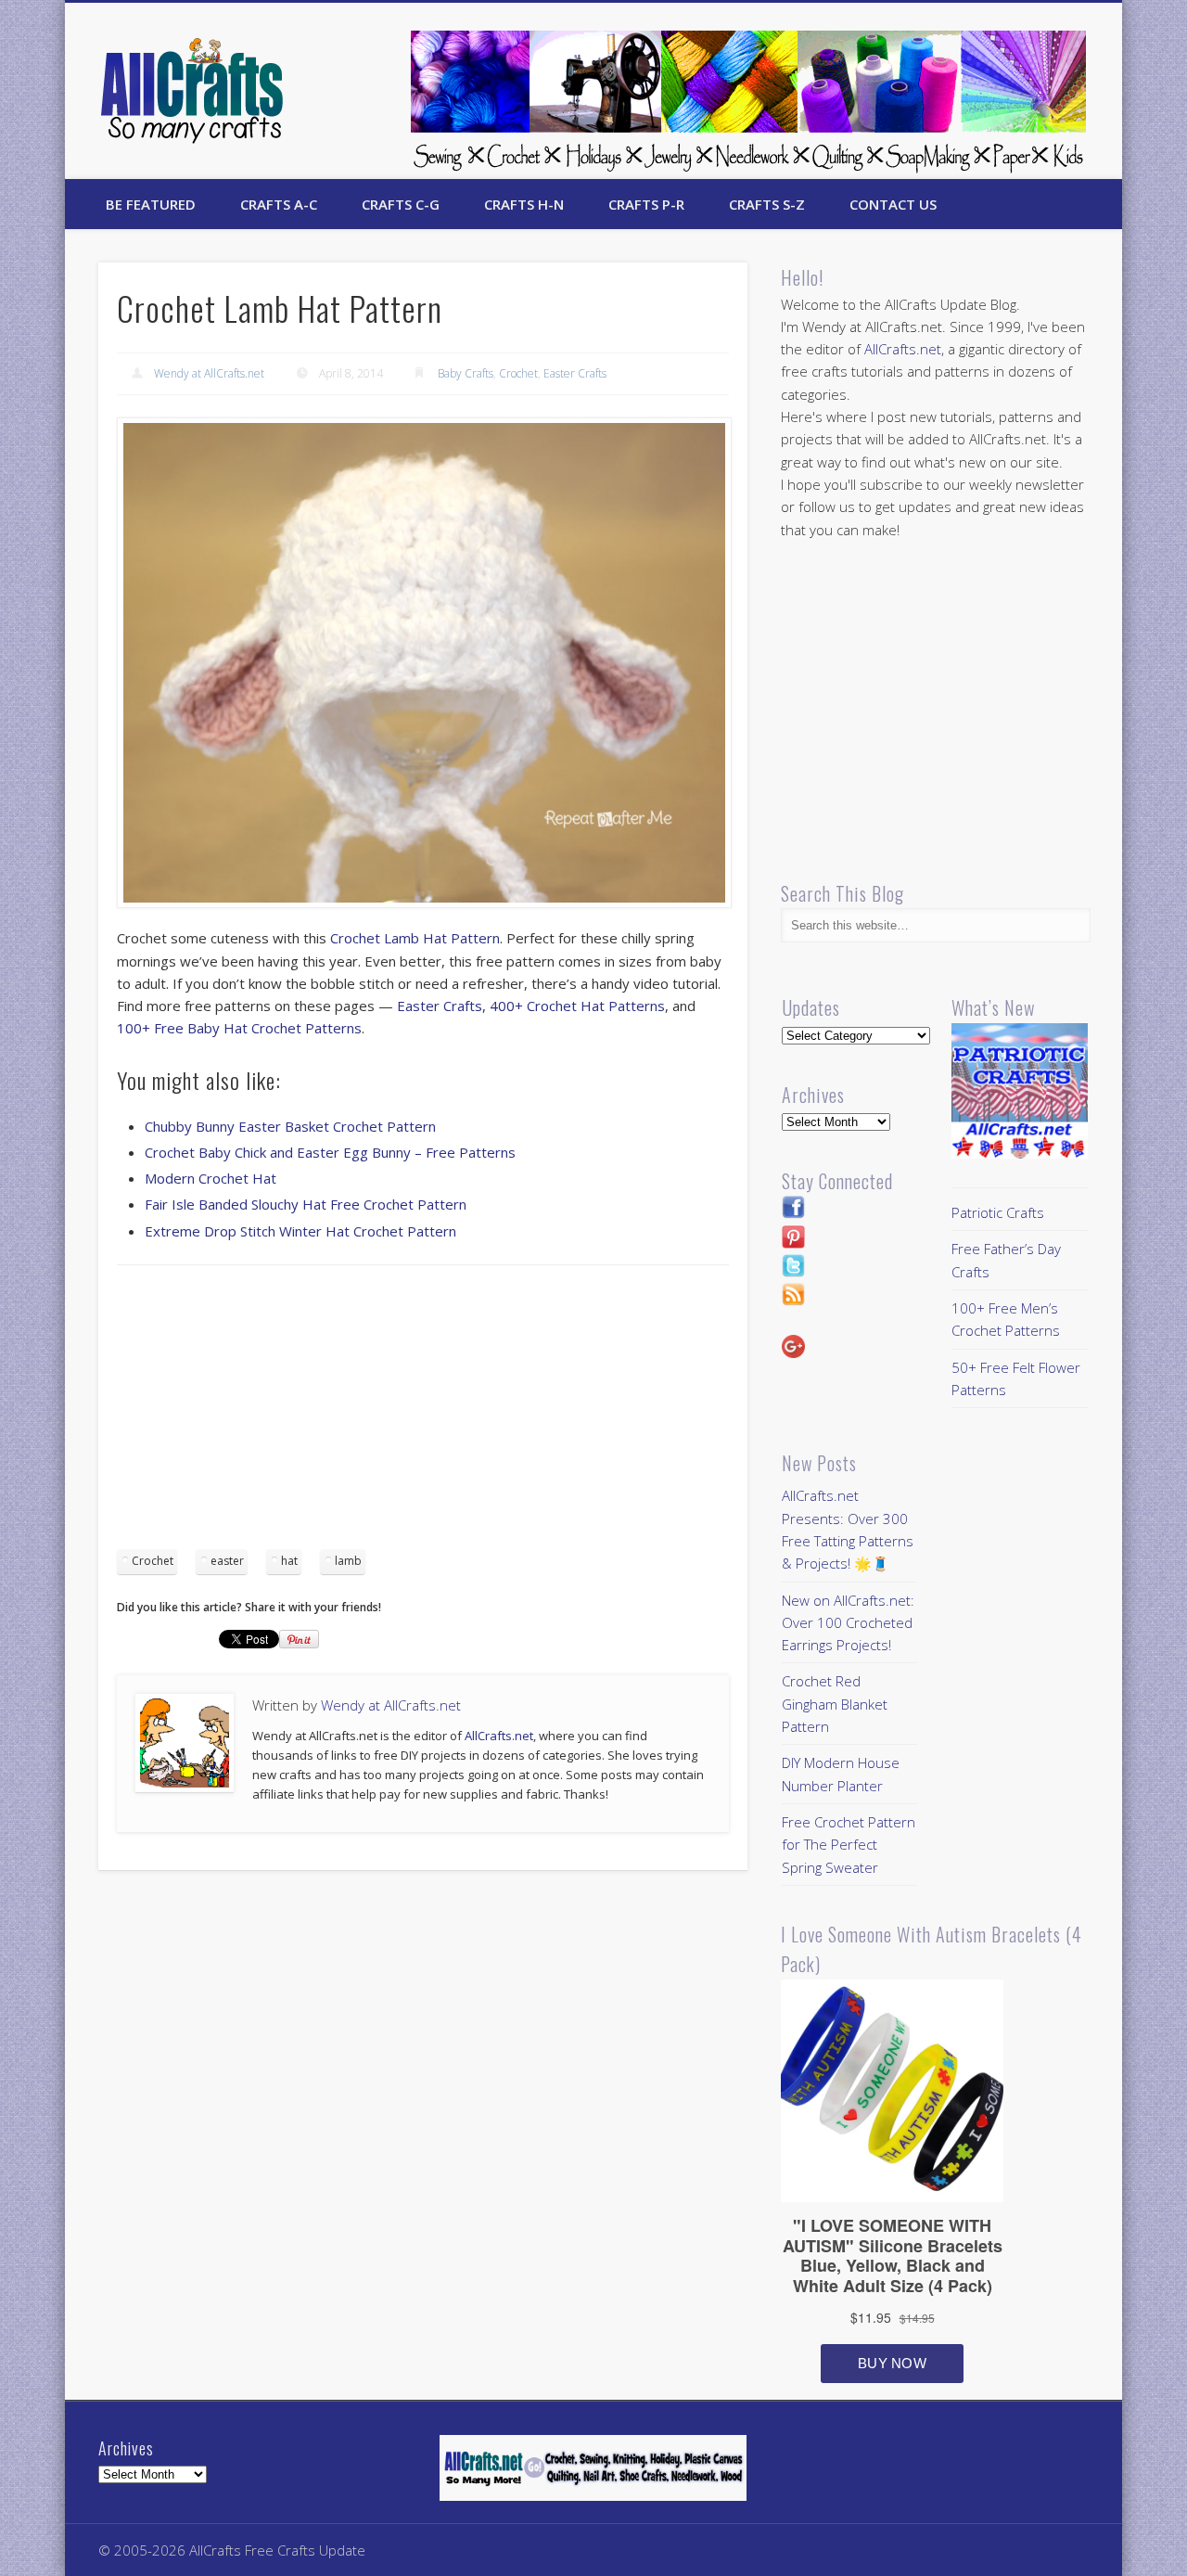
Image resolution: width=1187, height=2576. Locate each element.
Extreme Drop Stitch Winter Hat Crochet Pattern (300, 1231)
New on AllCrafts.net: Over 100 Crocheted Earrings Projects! (848, 1623)
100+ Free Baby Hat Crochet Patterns (239, 1028)
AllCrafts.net (499, 1736)
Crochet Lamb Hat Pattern (415, 938)
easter (227, 1561)
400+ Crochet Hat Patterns (577, 1006)
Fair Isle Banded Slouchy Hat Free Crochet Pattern (306, 1204)
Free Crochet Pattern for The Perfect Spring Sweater (849, 1845)
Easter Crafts (575, 373)
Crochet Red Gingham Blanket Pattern (835, 1704)
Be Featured (151, 204)
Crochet (518, 373)
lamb (348, 1561)
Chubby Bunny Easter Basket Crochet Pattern (290, 1126)
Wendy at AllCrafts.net (209, 373)
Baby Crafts (466, 373)
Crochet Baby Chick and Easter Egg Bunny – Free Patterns (330, 1152)
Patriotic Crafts (998, 1212)
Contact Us (893, 204)
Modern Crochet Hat (211, 1178)
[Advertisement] (423, 1414)
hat (289, 1561)
